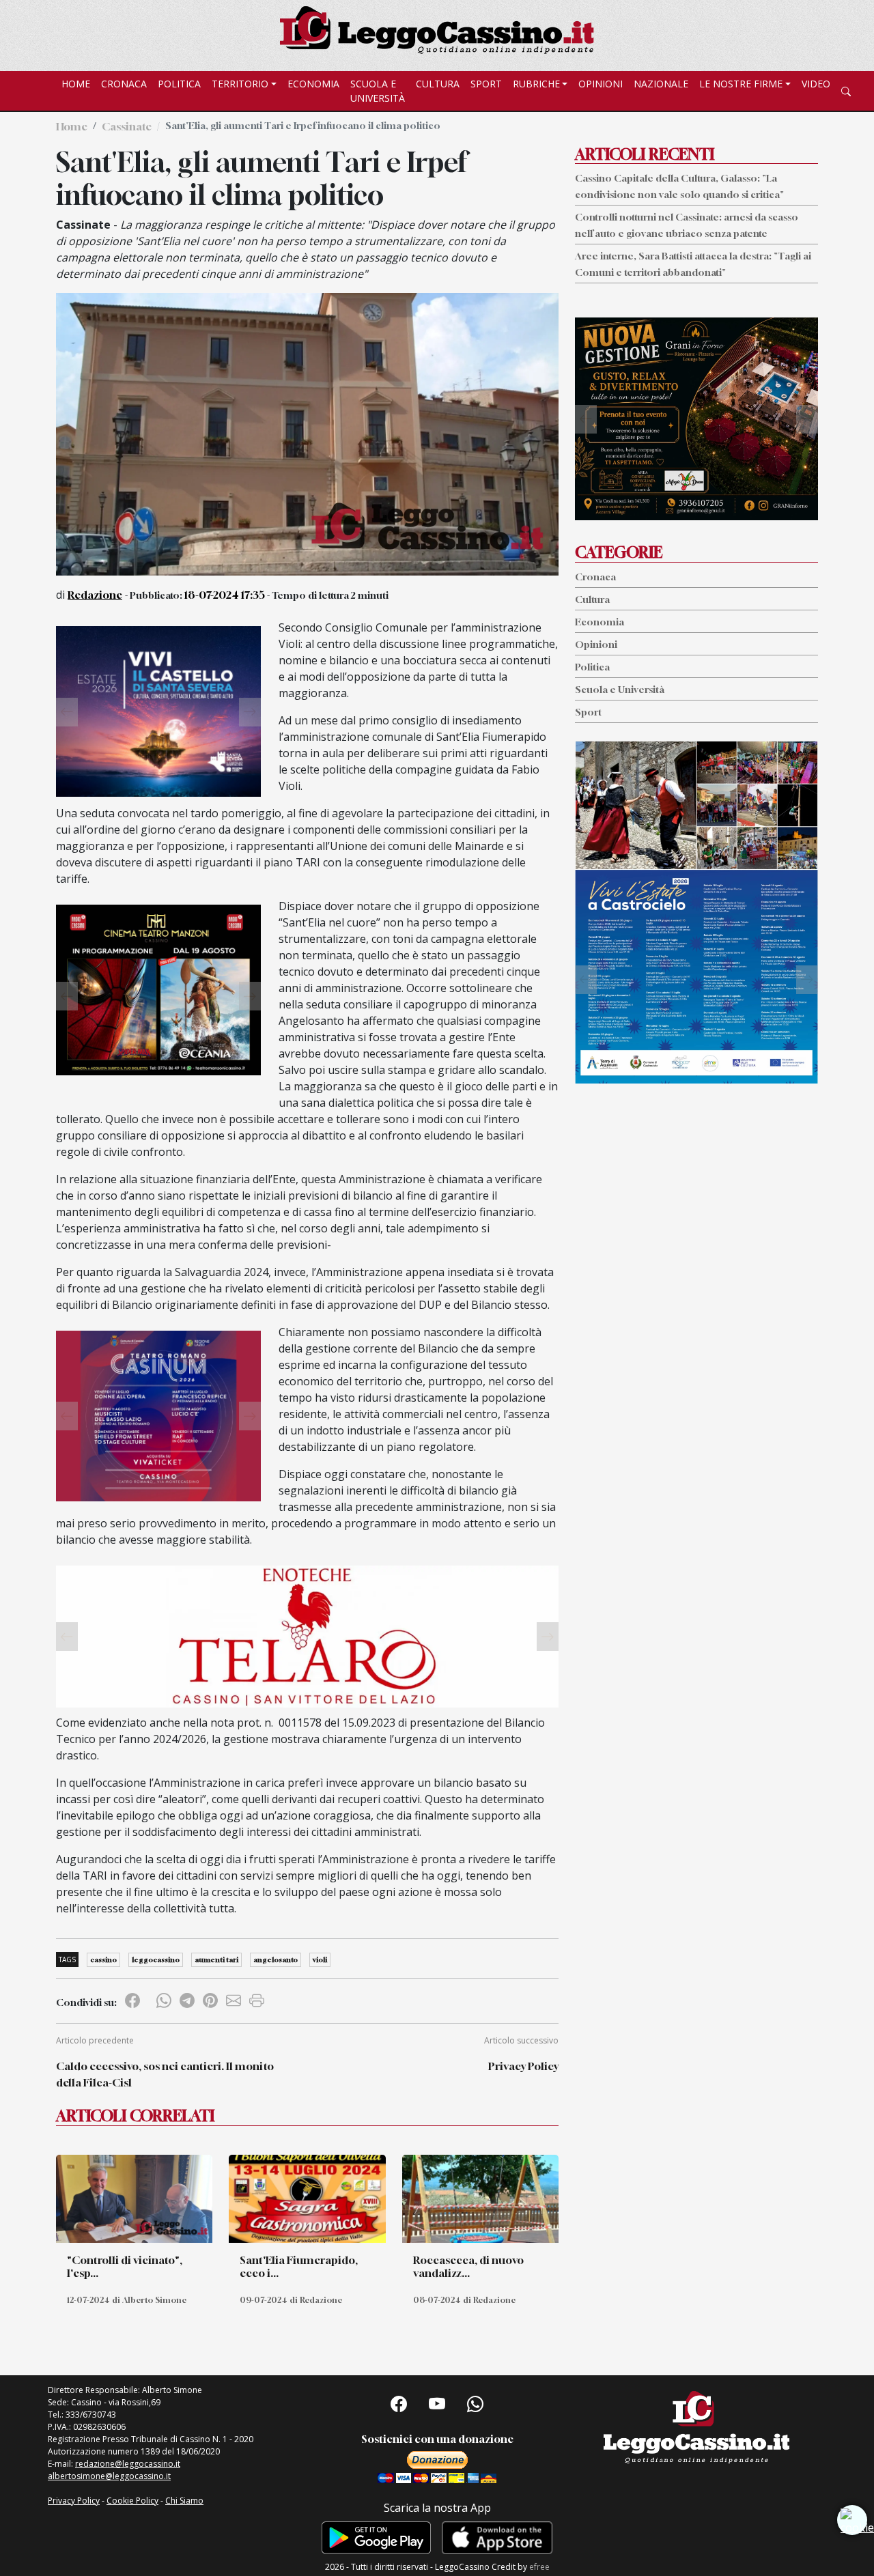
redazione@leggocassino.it (128, 2464)
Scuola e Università (378, 91)
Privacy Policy (523, 2066)
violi (320, 1959)
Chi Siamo (184, 2501)
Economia (313, 84)
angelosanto (276, 1959)
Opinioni (601, 84)
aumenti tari (216, 1959)
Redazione (95, 595)
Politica (179, 84)
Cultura (438, 84)
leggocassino (156, 1959)
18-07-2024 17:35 (225, 595)
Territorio (240, 84)
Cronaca (124, 84)
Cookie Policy (132, 2501)
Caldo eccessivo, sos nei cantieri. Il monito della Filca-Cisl (165, 2074)
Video (816, 84)
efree (539, 2567)
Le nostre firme (741, 84)
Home (76, 84)
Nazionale (661, 84)
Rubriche (536, 84)
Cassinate (127, 126)
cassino (103, 1959)
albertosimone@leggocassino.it (109, 2476)
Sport (486, 84)
